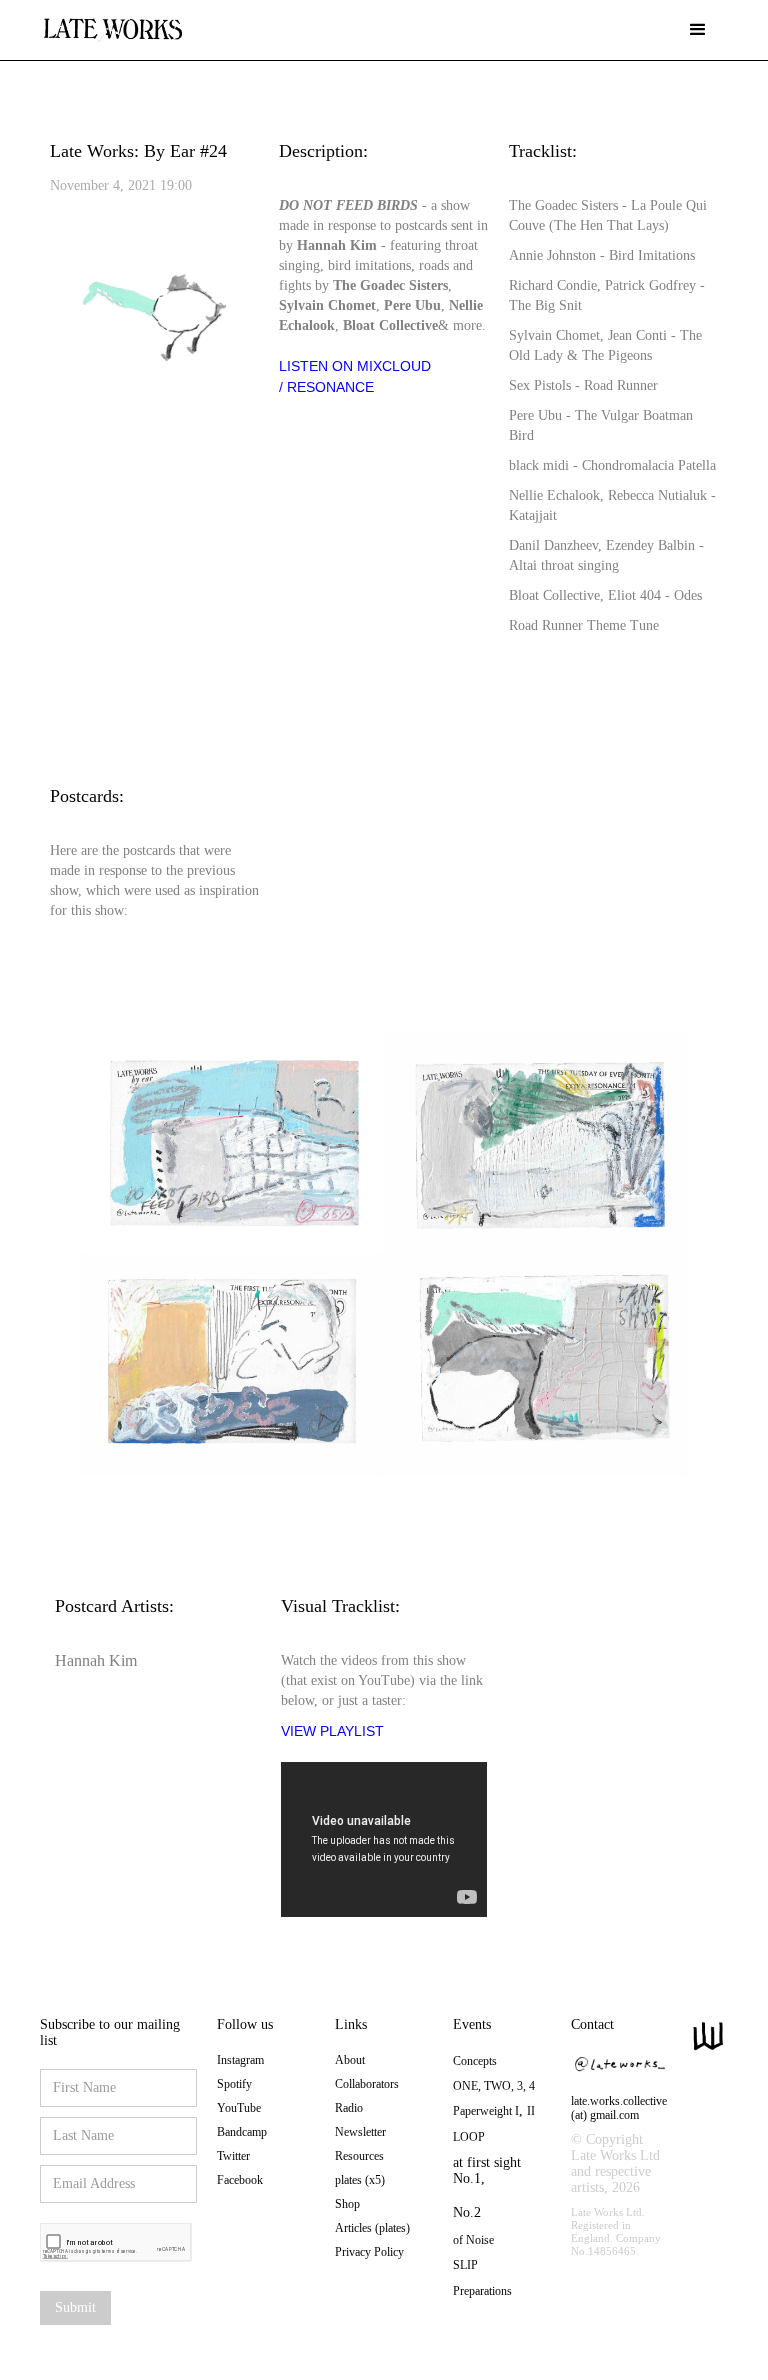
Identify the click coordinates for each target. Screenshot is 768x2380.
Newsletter (360, 2132)
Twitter (233, 2156)
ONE (465, 2086)
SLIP (465, 2265)
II (531, 2111)
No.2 (467, 2212)
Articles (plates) (372, 2228)
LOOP (469, 2137)
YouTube (239, 2108)
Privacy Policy (369, 2252)
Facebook (240, 2180)
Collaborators (367, 2084)
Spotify (234, 2084)
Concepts (475, 2061)
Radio (349, 2108)
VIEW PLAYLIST (332, 1731)
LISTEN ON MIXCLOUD (355, 366)
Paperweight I (486, 2111)
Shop (347, 2204)
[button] (698, 30)
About (350, 2060)
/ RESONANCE (326, 387)
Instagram (240, 2060)
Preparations (482, 2291)
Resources (359, 2156)
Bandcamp (242, 2132)
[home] (112, 22)
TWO (497, 2086)
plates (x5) (360, 2180)
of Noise (473, 2240)
